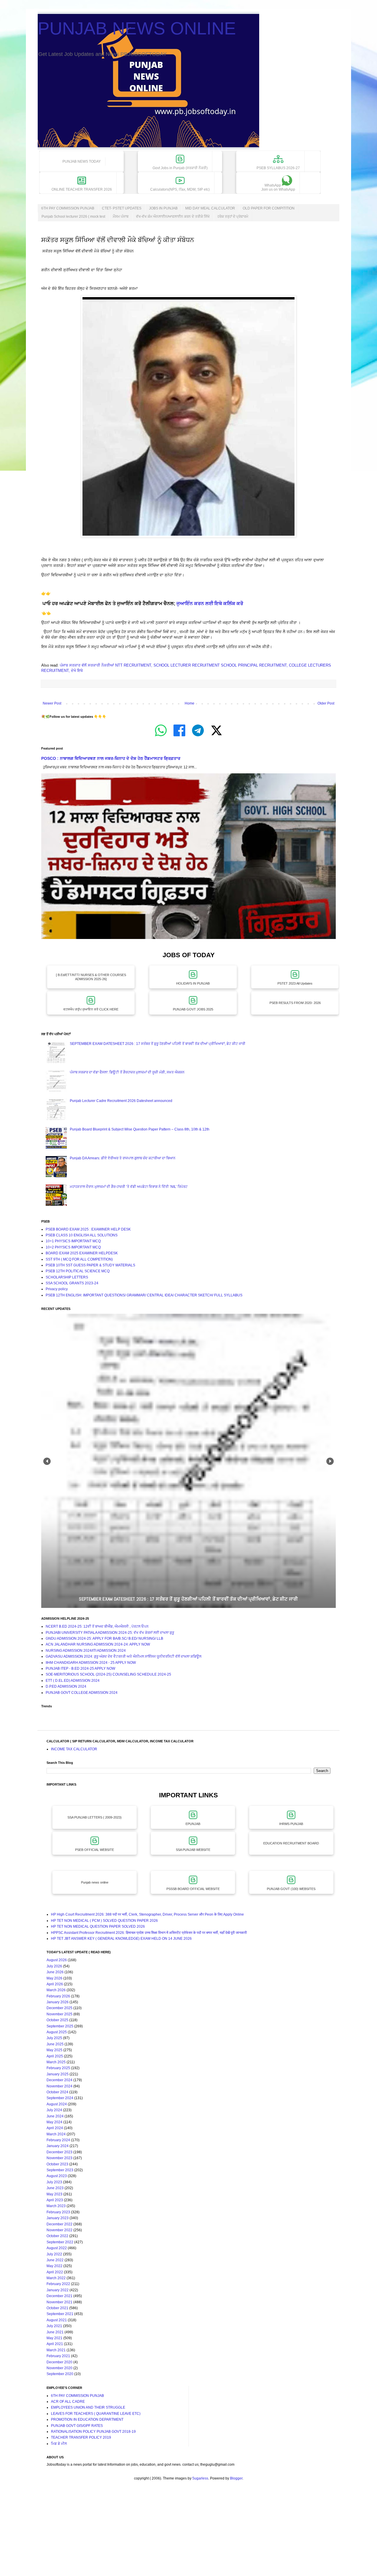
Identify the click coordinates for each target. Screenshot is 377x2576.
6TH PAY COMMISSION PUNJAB (68, 208)
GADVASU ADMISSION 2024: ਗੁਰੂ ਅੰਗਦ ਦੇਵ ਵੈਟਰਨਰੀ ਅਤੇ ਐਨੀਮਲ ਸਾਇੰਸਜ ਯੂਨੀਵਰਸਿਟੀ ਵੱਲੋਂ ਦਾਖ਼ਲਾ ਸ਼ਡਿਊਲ (124, 1656)
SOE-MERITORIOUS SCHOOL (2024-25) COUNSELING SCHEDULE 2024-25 (108, 1674)
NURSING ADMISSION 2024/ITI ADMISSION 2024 (86, 1651)
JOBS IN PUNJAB (163, 208)
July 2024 (54, 2110)
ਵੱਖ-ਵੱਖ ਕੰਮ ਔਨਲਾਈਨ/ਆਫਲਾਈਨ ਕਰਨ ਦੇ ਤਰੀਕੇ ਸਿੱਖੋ (173, 217)
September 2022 (60, 2242)
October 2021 (57, 2308)
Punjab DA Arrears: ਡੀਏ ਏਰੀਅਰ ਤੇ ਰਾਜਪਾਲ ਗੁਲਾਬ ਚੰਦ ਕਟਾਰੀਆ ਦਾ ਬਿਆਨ (123, 1158)
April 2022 (55, 2272)
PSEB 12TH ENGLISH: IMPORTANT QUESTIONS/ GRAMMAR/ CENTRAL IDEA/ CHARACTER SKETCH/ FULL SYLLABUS (144, 1295)
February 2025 (58, 2068)
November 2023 (59, 2158)
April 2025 (55, 2056)
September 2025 (60, 2026)
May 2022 (54, 2266)
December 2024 (59, 2080)
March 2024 (56, 2134)
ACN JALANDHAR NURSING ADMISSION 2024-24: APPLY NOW (98, 1644)
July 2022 (54, 2254)
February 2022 (58, 2284)
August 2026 (57, 1960)
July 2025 (54, 2038)
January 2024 (58, 2146)
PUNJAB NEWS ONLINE (137, 28)
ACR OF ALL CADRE (68, 2402)
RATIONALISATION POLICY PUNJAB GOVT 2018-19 (93, 2432)
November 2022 (59, 2230)
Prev (47, 1461)
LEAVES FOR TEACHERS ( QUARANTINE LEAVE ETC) (96, 2414)
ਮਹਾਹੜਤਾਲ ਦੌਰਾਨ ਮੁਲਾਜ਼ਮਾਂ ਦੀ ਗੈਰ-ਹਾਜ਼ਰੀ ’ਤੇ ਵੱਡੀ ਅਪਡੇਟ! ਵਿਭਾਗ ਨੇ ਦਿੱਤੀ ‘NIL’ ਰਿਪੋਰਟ (129, 1187)
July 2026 (54, 1966)
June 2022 (55, 2260)
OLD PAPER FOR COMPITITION (269, 208)
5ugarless (200, 2478)
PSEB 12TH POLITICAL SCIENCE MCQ (78, 1271)
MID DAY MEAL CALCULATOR (210, 208)
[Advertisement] (177, 2534)
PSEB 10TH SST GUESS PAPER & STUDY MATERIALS (90, 1265)
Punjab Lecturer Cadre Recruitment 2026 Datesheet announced (121, 1101)
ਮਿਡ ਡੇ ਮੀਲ (59, 2444)
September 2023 (60, 2170)
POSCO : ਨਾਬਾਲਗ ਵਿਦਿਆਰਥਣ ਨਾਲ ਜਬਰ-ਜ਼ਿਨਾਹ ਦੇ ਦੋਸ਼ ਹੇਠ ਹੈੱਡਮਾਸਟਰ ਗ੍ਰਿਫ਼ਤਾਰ (111, 758)
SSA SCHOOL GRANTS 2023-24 (72, 1283)
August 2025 (57, 2032)
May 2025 (54, 2050)
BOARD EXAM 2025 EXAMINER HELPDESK (82, 1253)
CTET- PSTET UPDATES (122, 208)
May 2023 (54, 2194)
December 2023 (59, 2152)
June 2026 (55, 1972)
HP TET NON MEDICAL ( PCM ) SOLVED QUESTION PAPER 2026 (104, 1921)
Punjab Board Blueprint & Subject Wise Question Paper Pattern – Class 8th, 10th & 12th (140, 1129)
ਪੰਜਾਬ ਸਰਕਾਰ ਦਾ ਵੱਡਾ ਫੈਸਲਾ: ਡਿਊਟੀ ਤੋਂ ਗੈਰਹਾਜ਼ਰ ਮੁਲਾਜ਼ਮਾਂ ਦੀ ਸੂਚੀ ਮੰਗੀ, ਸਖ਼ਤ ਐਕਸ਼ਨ (127, 1072)
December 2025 (59, 2008)
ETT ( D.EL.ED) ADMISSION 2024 (73, 1681)
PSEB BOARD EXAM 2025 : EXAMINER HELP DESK (88, 1229)
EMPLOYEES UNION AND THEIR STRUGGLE (88, 2407)
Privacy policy (57, 1289)
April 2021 (55, 2344)
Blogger (236, 2478)
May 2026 (54, 1978)
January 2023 (58, 2218)
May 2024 (54, 2122)
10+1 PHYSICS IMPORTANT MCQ (73, 1241)
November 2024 (59, 2086)
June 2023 (55, 2188)
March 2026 (56, 1990)
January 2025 (58, 2074)
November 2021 (59, 2302)
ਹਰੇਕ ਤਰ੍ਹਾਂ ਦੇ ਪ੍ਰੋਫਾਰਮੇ (233, 217)
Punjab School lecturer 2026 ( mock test (73, 217)
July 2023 (54, 2182)
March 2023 (56, 2206)
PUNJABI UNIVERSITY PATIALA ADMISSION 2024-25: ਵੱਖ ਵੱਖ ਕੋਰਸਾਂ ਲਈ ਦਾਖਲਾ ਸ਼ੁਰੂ (110, 1633)
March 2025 (56, 2062)
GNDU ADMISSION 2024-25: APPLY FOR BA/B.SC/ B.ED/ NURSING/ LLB (104, 1638)
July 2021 (54, 2326)
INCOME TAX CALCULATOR (74, 1749)
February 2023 (58, 2212)
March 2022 (56, 2278)
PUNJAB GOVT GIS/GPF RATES (77, 2426)
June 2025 (55, 2044)
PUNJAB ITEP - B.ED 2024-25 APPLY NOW (80, 1669)
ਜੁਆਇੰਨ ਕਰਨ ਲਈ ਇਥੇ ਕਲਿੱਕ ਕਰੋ (210, 603)
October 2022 (57, 2236)
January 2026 (58, 2002)
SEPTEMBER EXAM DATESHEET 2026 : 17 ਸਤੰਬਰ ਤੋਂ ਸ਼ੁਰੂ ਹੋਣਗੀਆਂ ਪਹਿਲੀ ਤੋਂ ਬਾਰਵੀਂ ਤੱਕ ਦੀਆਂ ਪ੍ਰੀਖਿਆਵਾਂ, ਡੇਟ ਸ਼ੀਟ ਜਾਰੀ (158, 1044)
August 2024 (57, 2104)
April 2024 (55, 2128)
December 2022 (59, 2224)
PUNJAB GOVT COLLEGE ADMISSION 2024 (82, 1693)
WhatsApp (278, 187)
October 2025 (57, 2020)
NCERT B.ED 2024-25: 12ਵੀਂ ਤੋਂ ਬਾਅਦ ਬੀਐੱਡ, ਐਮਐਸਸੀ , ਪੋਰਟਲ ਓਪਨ (97, 1626)
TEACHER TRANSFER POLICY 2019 (81, 2437)
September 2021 (60, 2314)
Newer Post (52, 703)
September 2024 (60, 2098)
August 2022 (57, 2248)
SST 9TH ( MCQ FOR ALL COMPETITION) (79, 1259)
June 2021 (55, 2332)
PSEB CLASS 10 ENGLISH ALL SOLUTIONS (82, 1235)
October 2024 (57, 2092)
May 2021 (54, 2338)
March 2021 (56, 2350)
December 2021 (59, 2296)
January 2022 (58, 2290)
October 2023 (57, 2164)
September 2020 (60, 2374)
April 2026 (55, 1984)
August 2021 (57, 2320)
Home (190, 703)
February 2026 (58, 1996)
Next (330, 1461)
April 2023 (55, 2200)
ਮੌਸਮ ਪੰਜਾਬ (121, 217)
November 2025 (59, 2014)
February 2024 (58, 2140)
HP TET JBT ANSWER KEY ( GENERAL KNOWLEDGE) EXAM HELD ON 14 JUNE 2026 (121, 1939)
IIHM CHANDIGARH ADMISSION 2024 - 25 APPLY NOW (91, 1663)
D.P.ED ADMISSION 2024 (66, 1686)
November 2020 (59, 2368)
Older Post (326, 703)
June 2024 (55, 2116)
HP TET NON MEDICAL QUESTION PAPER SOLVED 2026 (98, 1926)
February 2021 (58, 2356)
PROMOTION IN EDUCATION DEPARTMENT (87, 2420)
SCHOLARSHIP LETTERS (67, 1277)
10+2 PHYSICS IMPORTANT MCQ (73, 1247)
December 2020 (59, 2362)
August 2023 (57, 2176)
